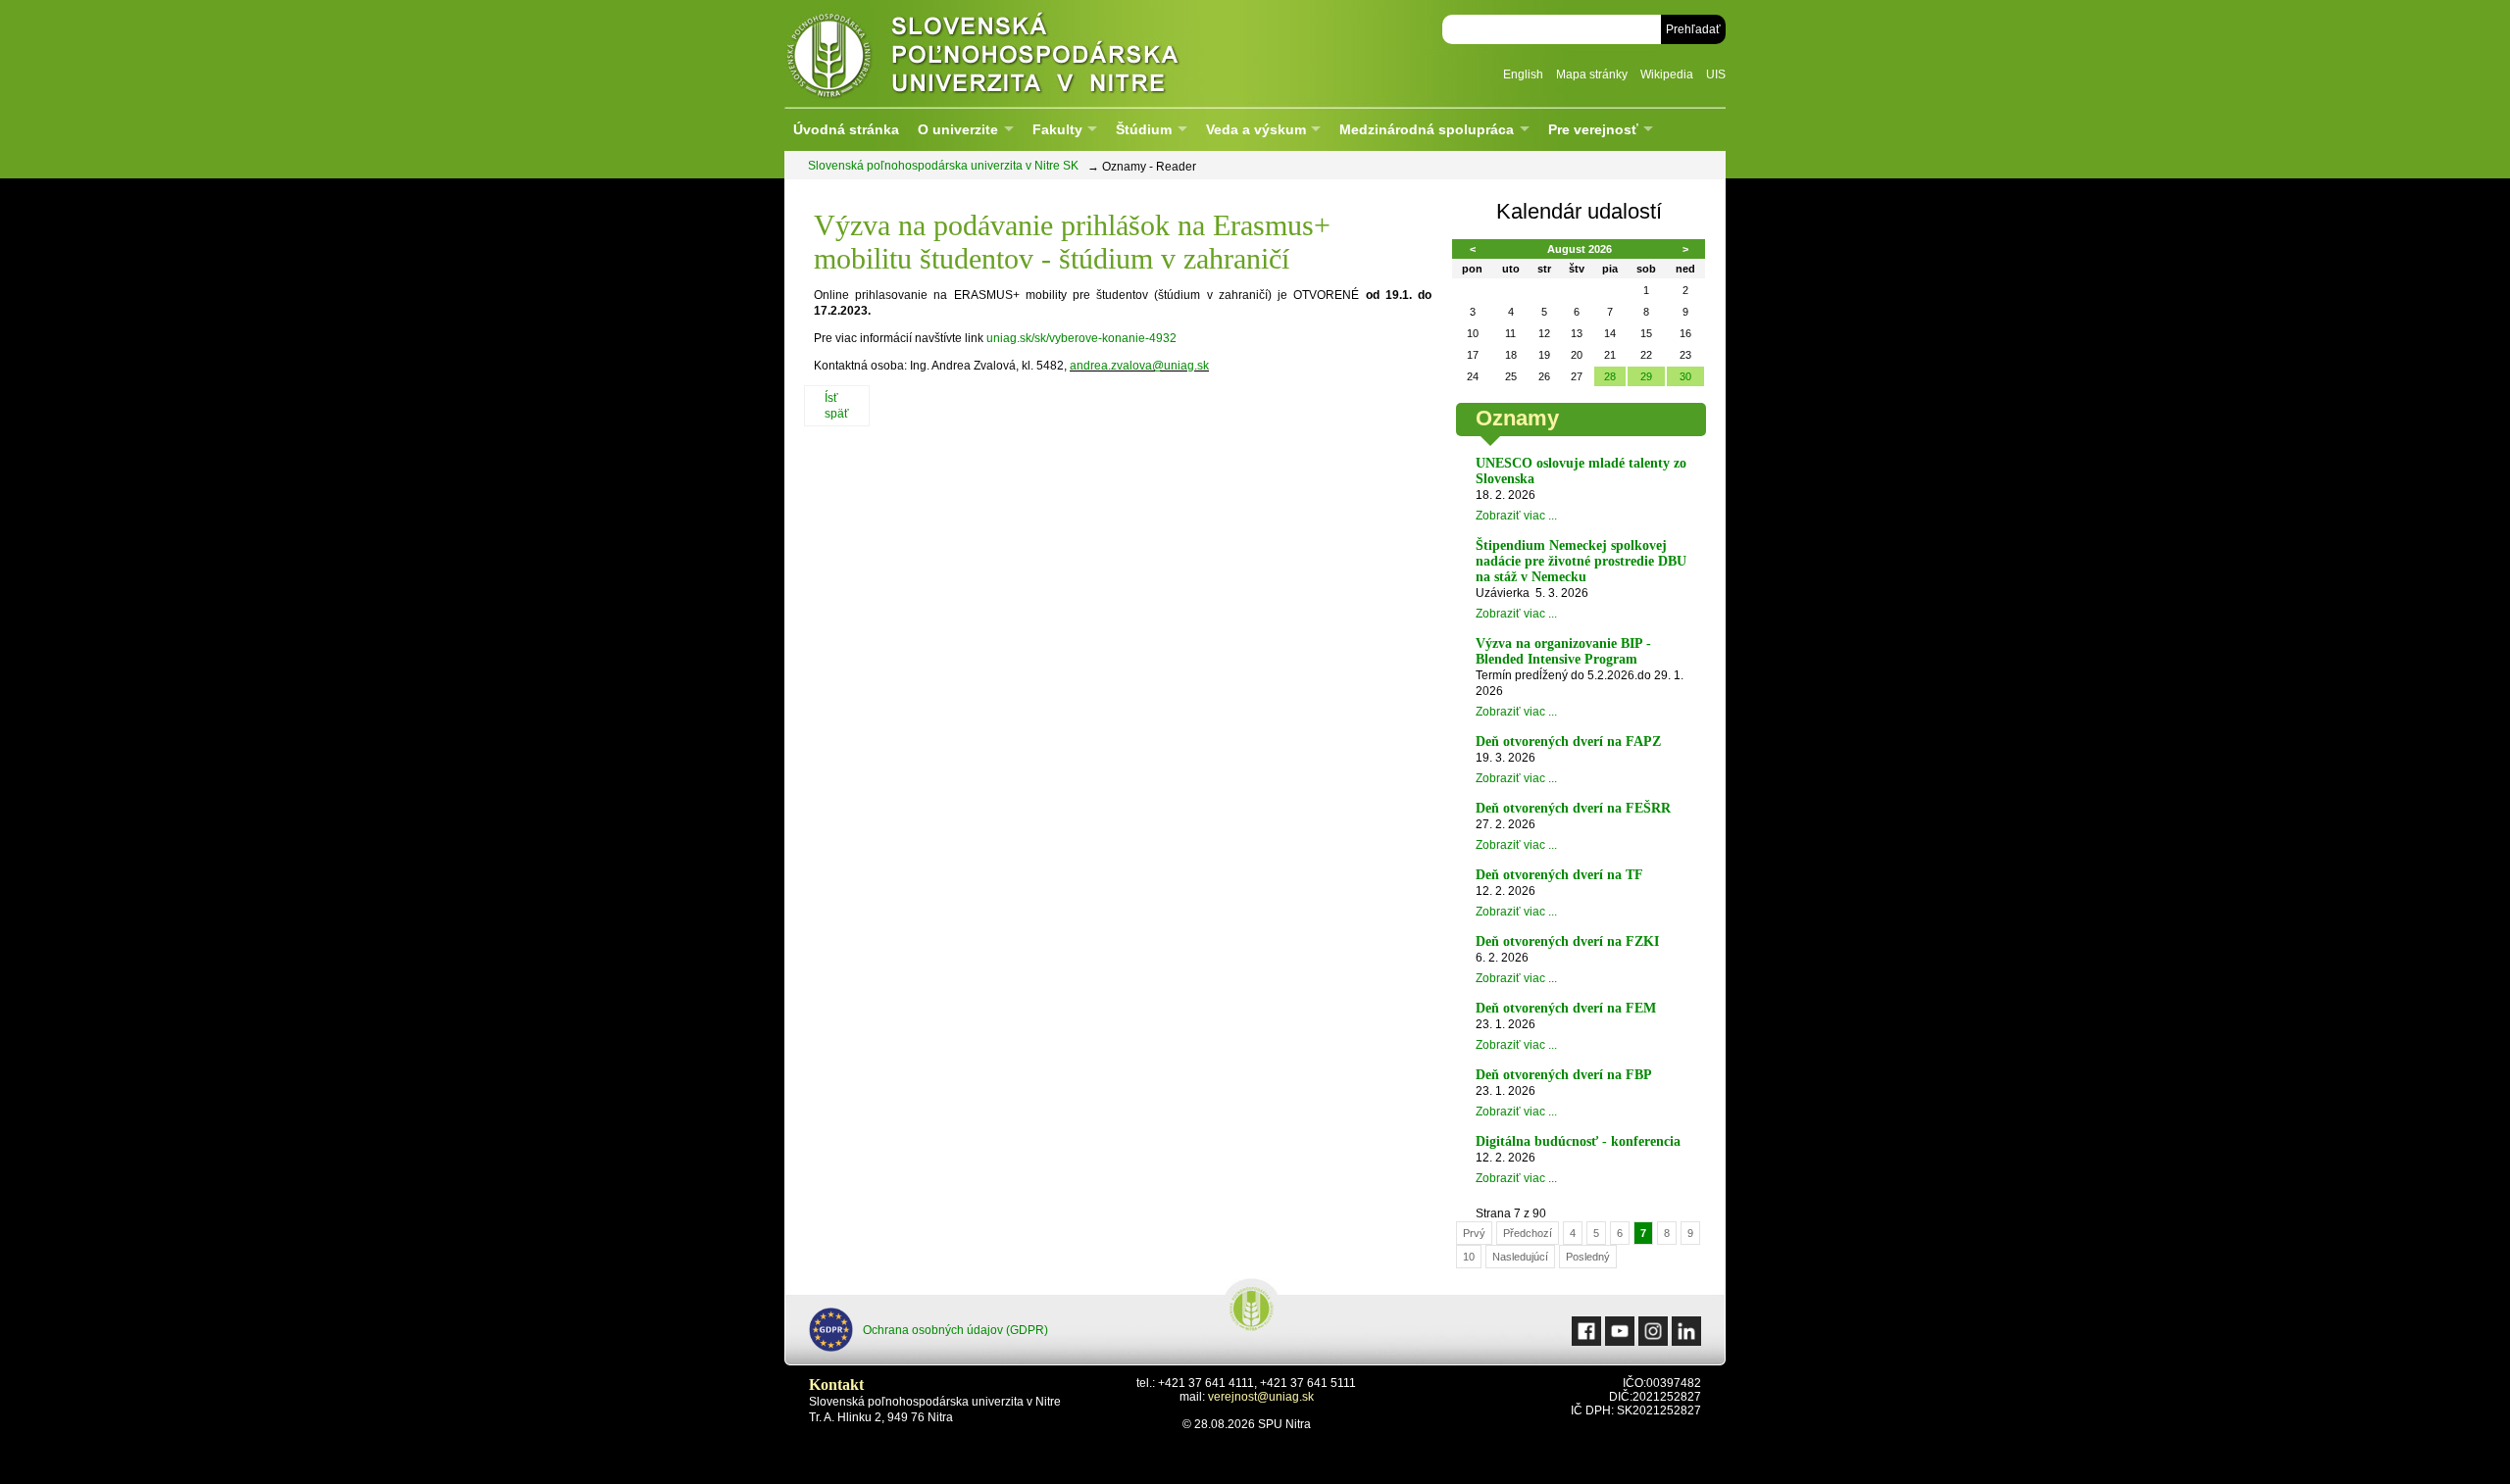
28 (1610, 376)
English (1523, 74)
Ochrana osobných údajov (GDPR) (955, 1330)
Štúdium (1144, 129)
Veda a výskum (1256, 129)
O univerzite (958, 129)
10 (1469, 1257)
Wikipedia (1667, 74)
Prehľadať (1693, 29)
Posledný (1588, 1257)
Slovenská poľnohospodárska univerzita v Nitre (1025, 53)
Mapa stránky (1592, 74)
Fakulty (1057, 129)
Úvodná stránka (846, 129)
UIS (1716, 74)
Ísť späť (837, 406)
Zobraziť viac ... (1516, 516)
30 (1685, 376)
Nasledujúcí (1520, 1257)
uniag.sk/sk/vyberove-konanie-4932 (1081, 338)
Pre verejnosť (1593, 129)
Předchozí (1528, 1233)
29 (1646, 376)
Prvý (1474, 1233)
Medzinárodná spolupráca (1427, 129)
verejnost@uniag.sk (1261, 1397)
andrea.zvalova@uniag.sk (1139, 366)
